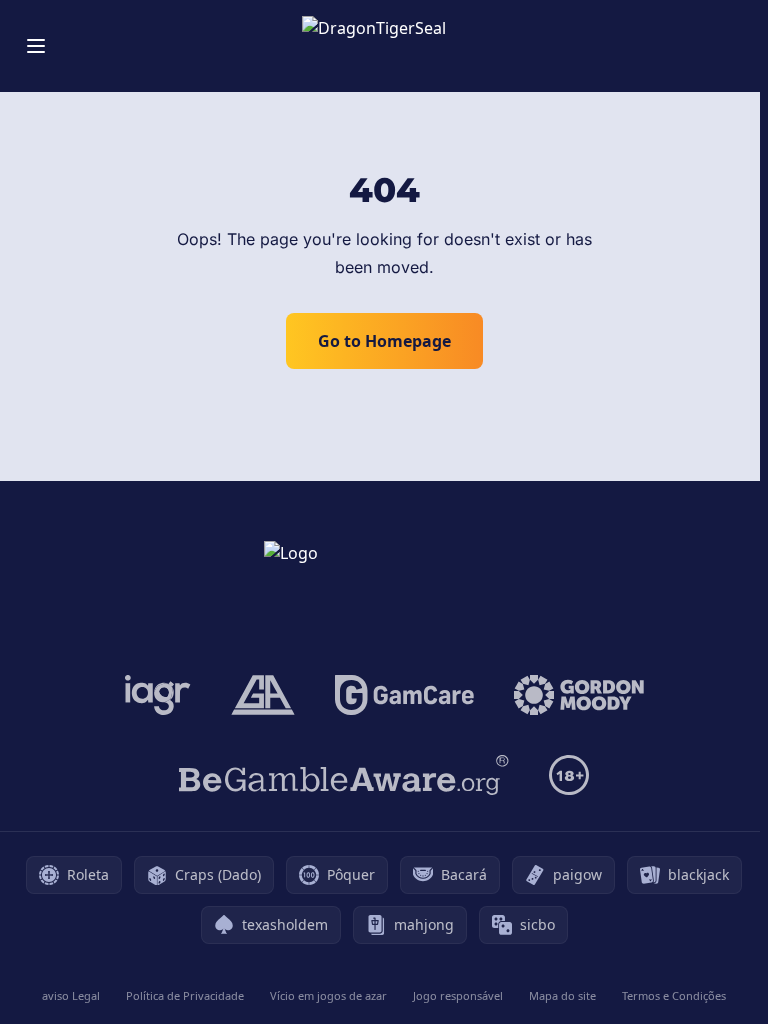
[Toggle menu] (36, 46)
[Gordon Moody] (579, 695)
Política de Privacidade (185, 995)
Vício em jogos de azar (328, 995)
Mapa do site (562, 995)
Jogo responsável (458, 995)
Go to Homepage (384, 341)
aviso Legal (71, 995)
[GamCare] (404, 695)
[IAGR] (158, 695)
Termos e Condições (674, 995)
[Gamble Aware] (344, 775)
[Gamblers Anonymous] (263, 695)
